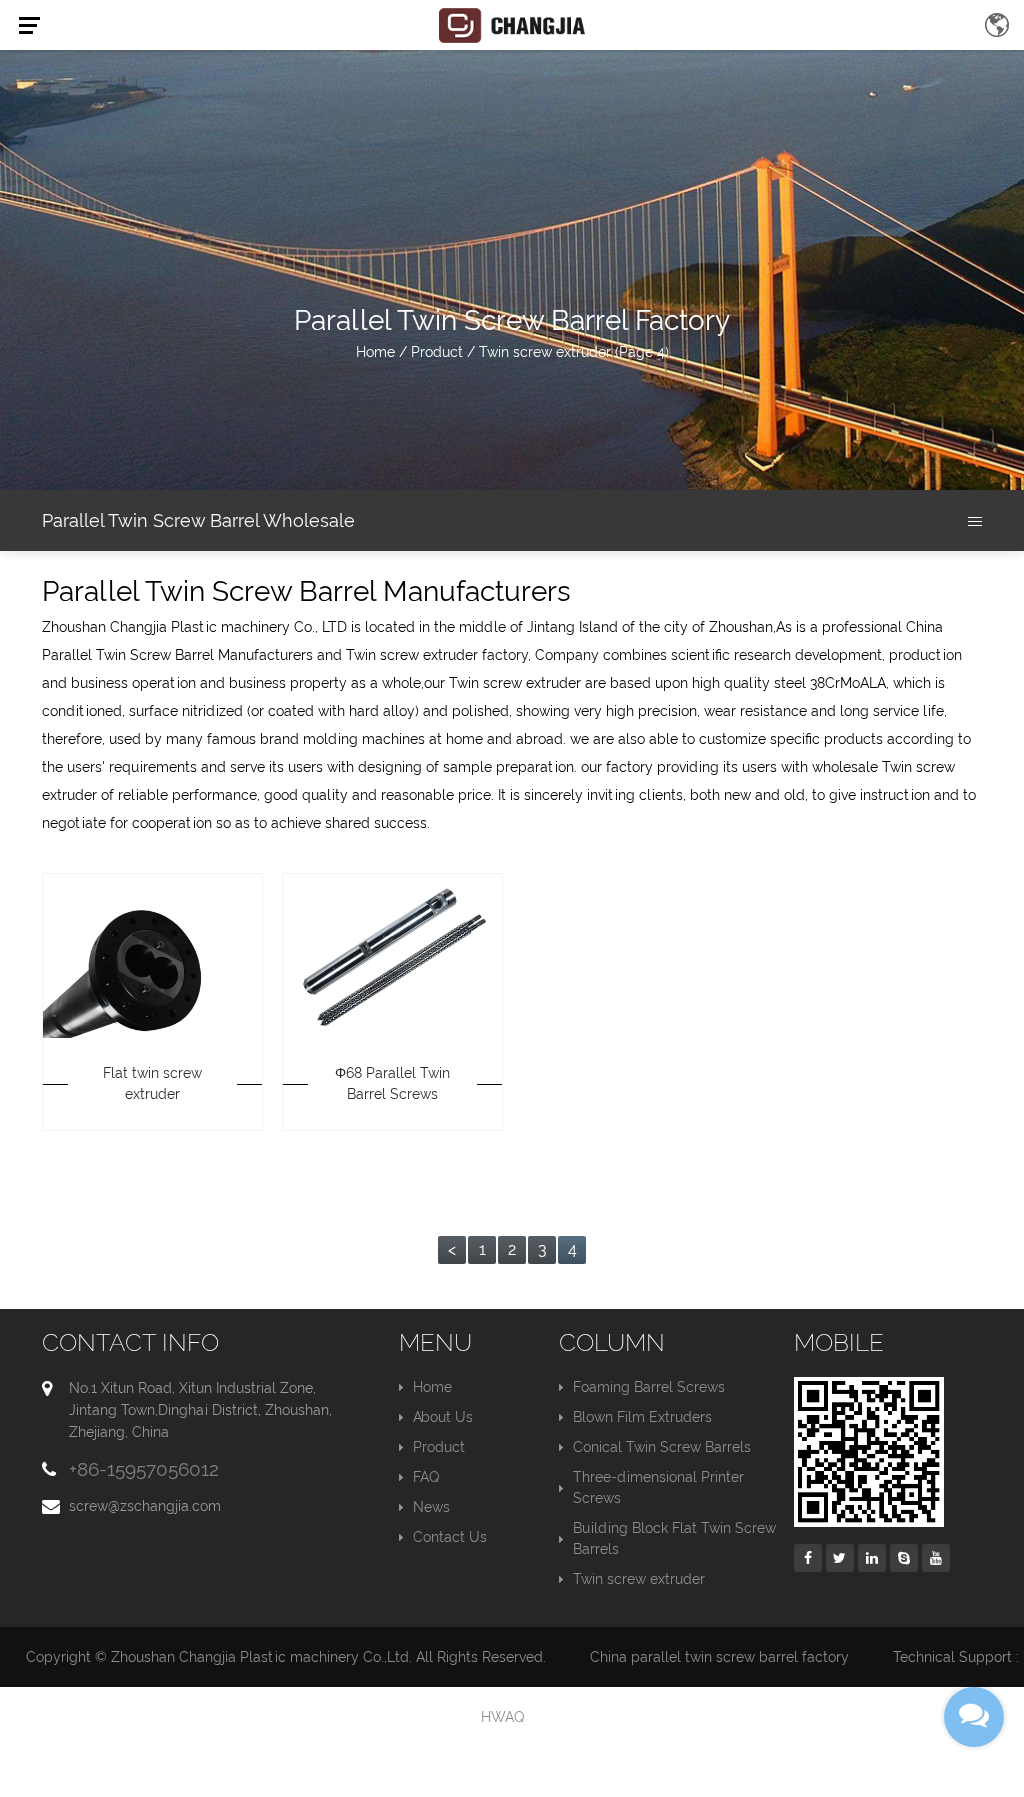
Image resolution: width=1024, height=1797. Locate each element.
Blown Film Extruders (642, 1417)
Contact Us (450, 1537)
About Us (443, 1417)
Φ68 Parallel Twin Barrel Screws (392, 1083)
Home (375, 352)
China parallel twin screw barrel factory (719, 1657)
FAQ (426, 1477)
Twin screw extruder (639, 1579)
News (431, 1507)
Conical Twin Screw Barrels (662, 1447)
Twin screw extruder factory (437, 655)
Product (437, 352)
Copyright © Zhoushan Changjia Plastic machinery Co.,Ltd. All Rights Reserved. (286, 1657)
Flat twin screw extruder (152, 1083)
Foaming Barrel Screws (649, 1387)
